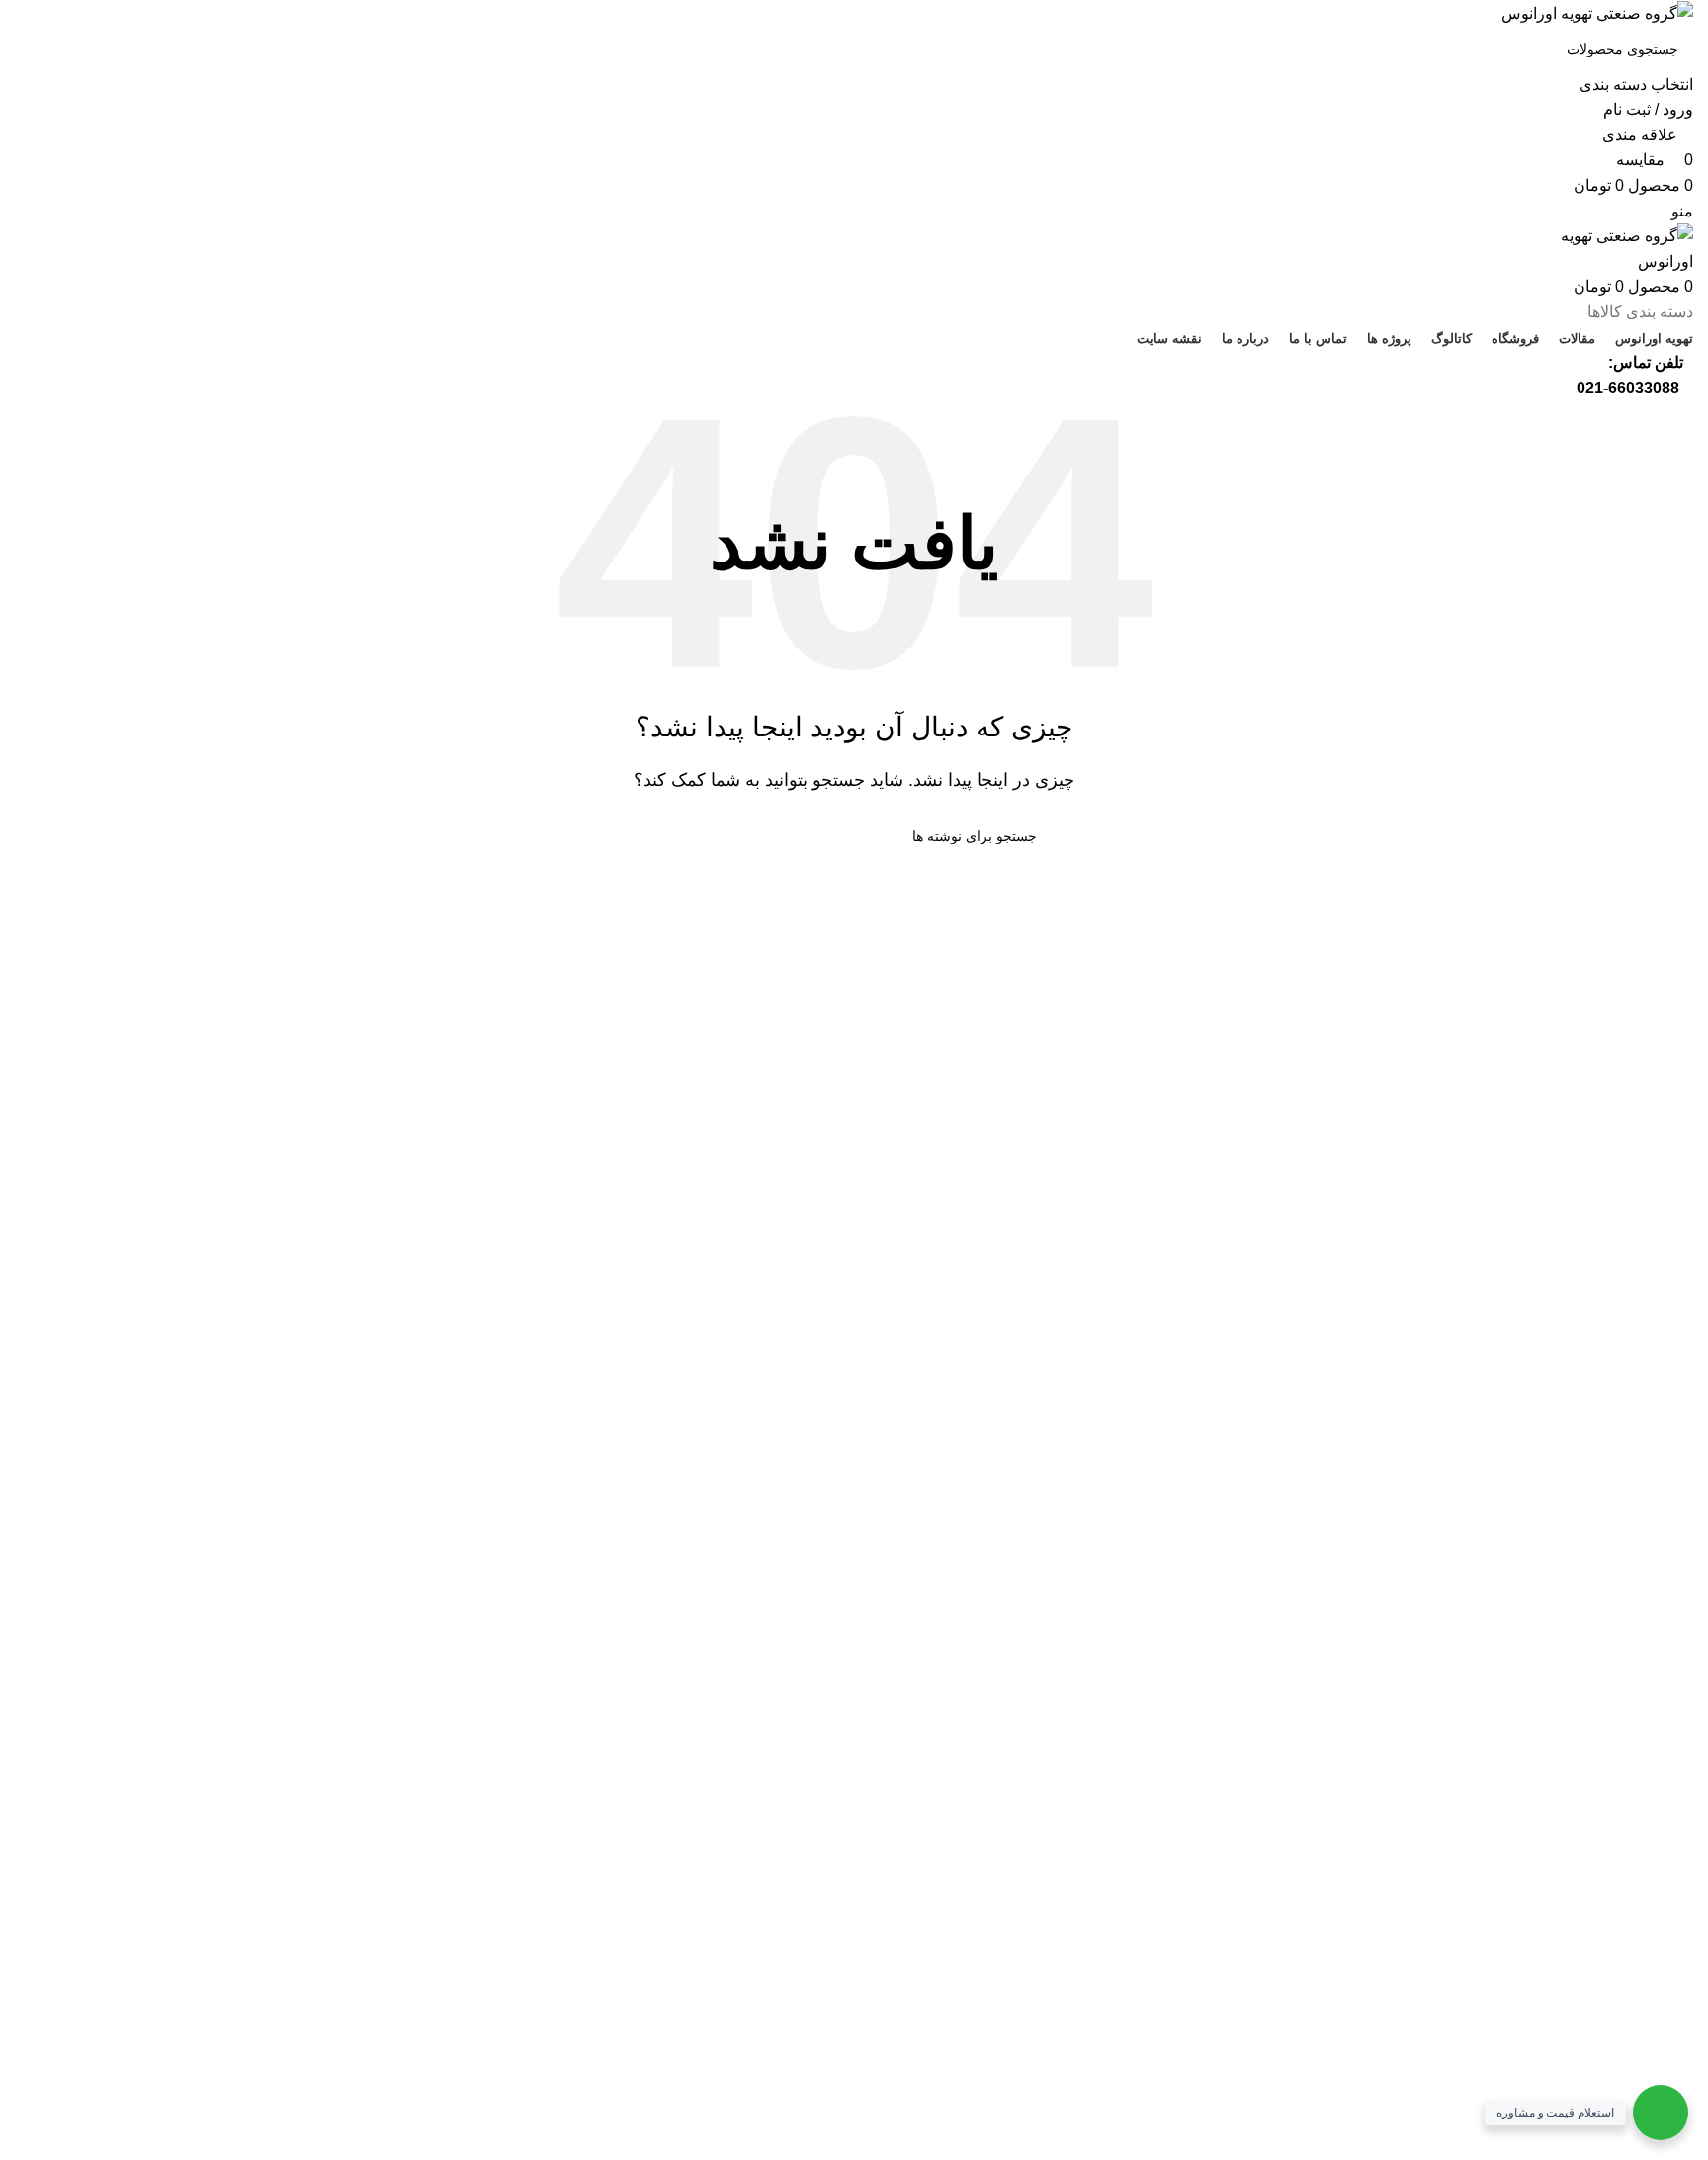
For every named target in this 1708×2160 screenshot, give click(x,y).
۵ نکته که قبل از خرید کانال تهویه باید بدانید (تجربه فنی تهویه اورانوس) (331, 1604)
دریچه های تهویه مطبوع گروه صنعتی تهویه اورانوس (389, 1493)
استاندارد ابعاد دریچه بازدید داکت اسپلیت (425, 1531)
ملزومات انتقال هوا (492, 1567)
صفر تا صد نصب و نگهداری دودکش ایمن (424, 1642)
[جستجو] (38, 62)
